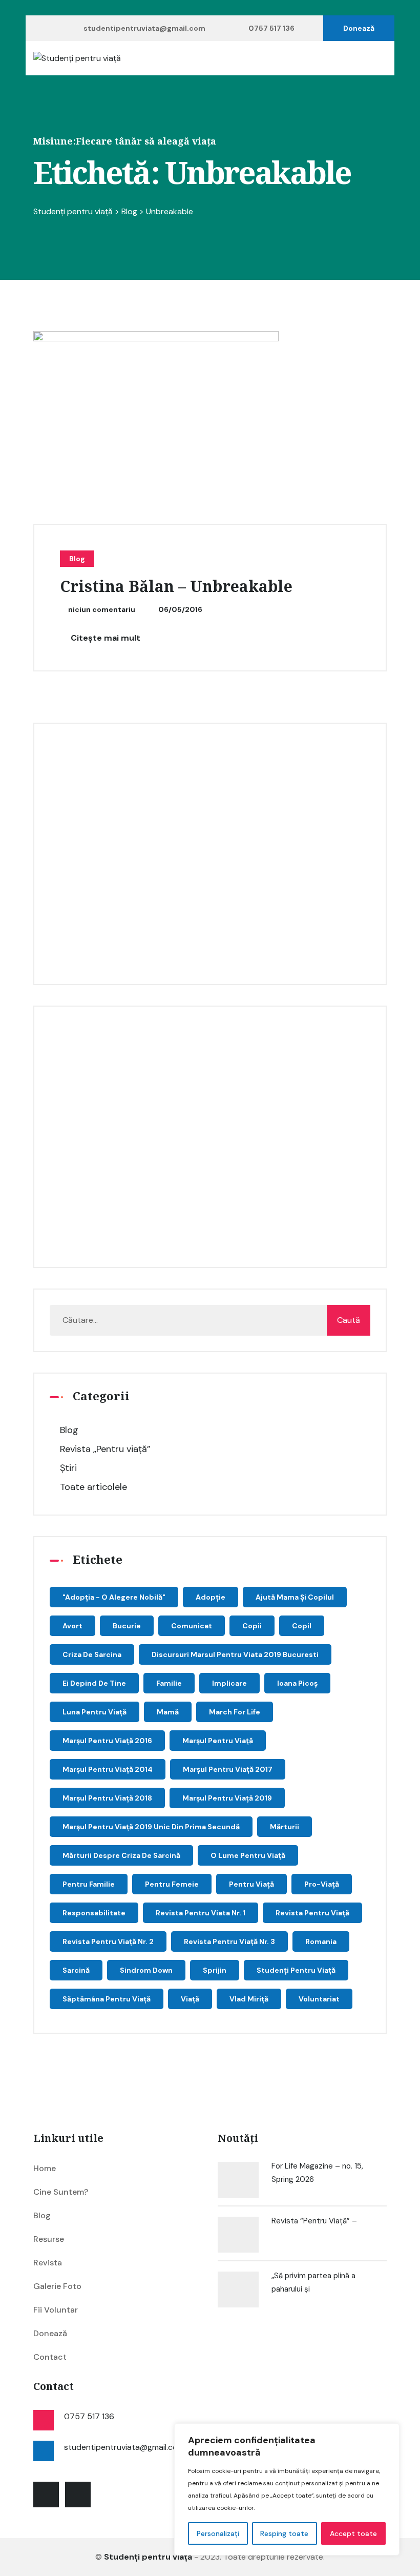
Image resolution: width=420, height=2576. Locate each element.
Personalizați (218, 2533)
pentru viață (251, 1884)
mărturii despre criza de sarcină (121, 1855)
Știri (68, 1468)
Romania (321, 1941)
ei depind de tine (94, 1683)
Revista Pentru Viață (312, 1913)
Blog (77, 559)
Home (45, 2168)
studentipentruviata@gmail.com (144, 28)
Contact (50, 2357)
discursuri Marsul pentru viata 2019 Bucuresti (235, 1654)
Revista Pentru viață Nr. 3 (229, 1941)
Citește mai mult (104, 638)
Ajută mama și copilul (295, 1597)
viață (190, 1999)
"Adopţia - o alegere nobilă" (114, 1597)
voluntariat (319, 1999)
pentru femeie (172, 1884)
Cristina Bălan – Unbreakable (176, 587)
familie (169, 1683)
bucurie (127, 1626)
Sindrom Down (146, 1970)
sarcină (76, 1970)
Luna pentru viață (94, 1712)
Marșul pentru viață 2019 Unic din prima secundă (151, 1827)
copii (252, 1626)
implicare (229, 1683)
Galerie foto (57, 2286)
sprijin (215, 1970)
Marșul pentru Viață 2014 (108, 1769)
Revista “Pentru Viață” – (314, 2221)
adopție (211, 1597)
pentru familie (89, 1884)
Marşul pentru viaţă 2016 (107, 1741)
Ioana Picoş (297, 1683)
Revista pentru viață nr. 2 (108, 1941)
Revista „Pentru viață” (105, 1449)
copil (302, 1626)
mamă (168, 1712)
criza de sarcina (92, 1654)
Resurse (49, 2239)
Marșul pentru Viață (218, 1741)
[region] (287, 2489)
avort (72, 1626)
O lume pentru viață (248, 1855)
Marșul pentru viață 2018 (107, 1798)
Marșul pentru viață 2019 (227, 1798)
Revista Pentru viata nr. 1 (201, 1913)
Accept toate (353, 2533)
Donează (359, 28)
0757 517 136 (271, 28)
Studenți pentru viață (296, 1970)
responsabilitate (94, 1913)
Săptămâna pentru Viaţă (107, 1999)
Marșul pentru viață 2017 (228, 1769)
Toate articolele (93, 1487)
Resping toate (284, 2533)
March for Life (235, 1712)
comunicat (192, 1626)
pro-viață (322, 1884)
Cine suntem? (61, 2192)
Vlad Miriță (249, 1999)
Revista (48, 2263)
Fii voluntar (56, 2310)
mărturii (285, 1827)
